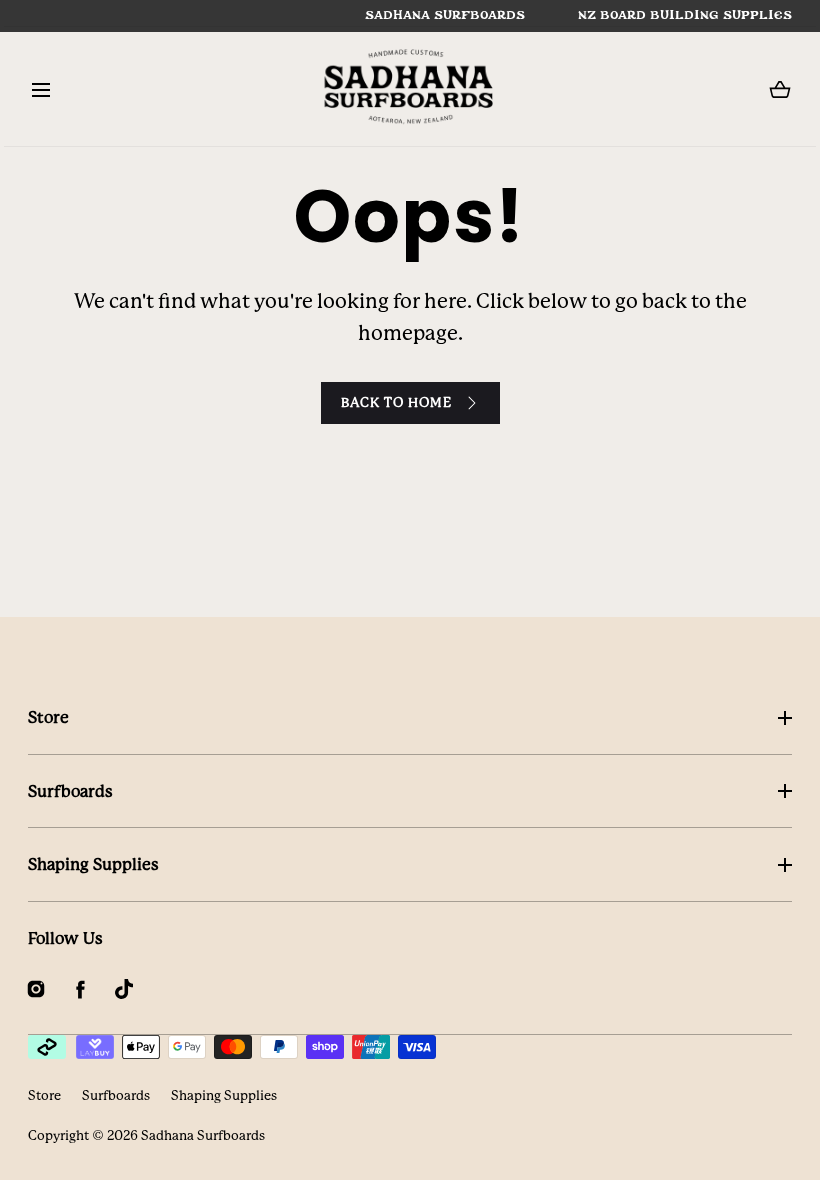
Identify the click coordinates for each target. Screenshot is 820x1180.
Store (48, 717)
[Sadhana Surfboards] (410, 90)
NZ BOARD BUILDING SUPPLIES (685, 15)
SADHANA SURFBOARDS (445, 15)
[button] (40, 89)
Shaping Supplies (93, 864)
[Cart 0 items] (780, 90)
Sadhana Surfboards (203, 1135)
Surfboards (70, 791)
